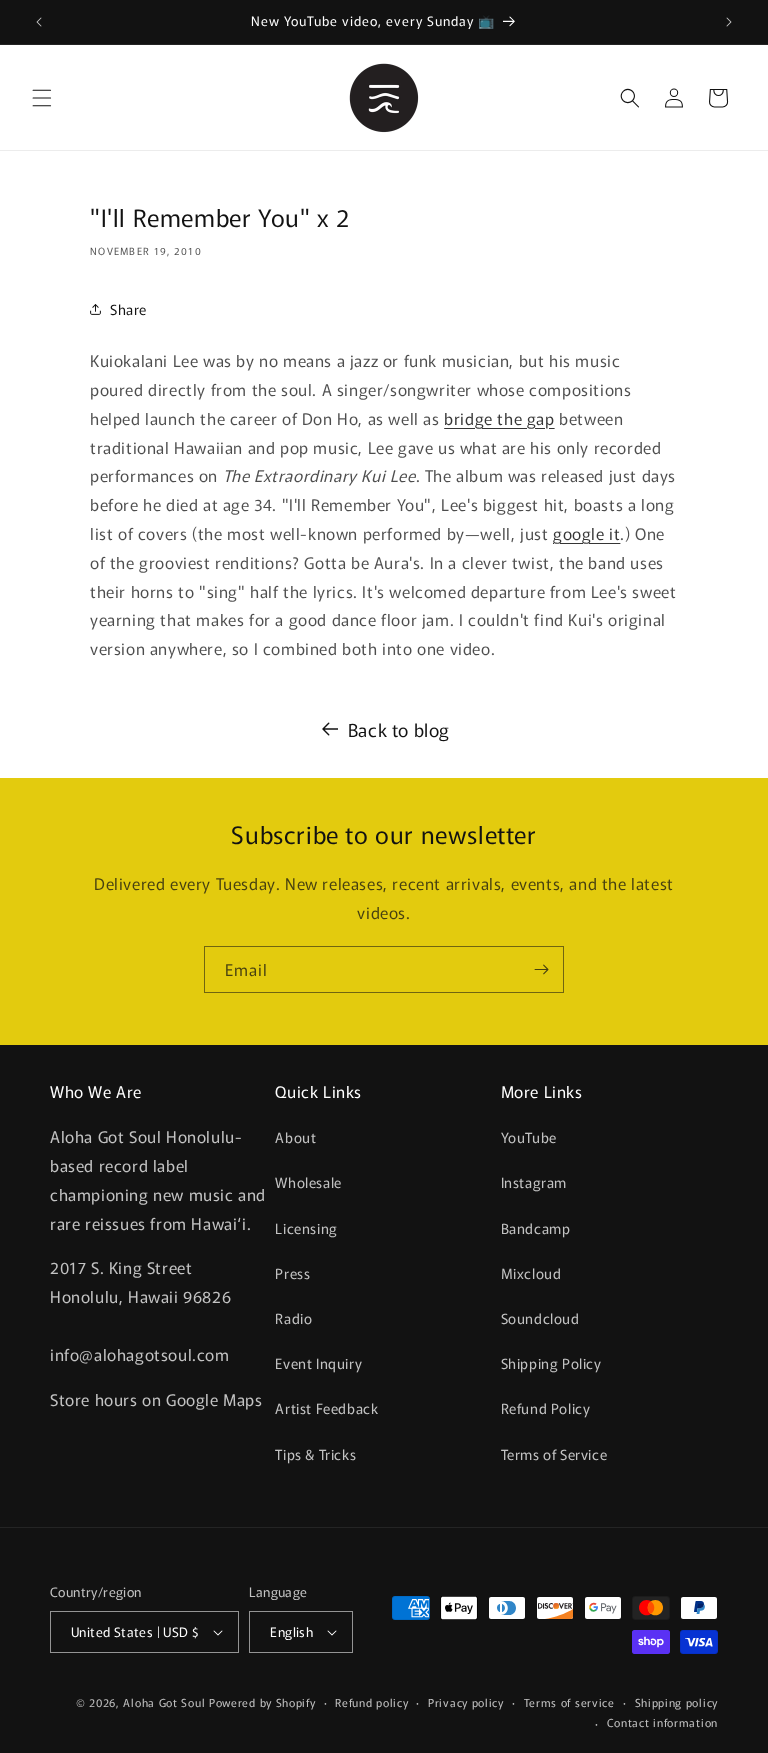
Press (292, 1273)
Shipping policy (677, 1702)
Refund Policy (546, 1408)
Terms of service (569, 1702)
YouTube (529, 1137)
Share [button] (128, 309)
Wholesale (308, 1182)
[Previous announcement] (39, 22)
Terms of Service (554, 1454)
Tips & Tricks (315, 1454)
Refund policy (371, 1702)
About (295, 1137)
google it (586, 533)
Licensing (306, 1228)
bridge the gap (499, 418)
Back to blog (399, 729)
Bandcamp (536, 1228)
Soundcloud (540, 1318)
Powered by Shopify (262, 1702)
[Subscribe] (541, 969)
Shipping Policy (551, 1363)
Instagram (534, 1182)
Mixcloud (531, 1273)
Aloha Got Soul (164, 1702)
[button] (42, 98)
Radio (293, 1318)
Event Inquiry (318, 1363)
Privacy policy (466, 1702)
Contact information (662, 1722)
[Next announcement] (729, 22)
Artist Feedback (326, 1408)
